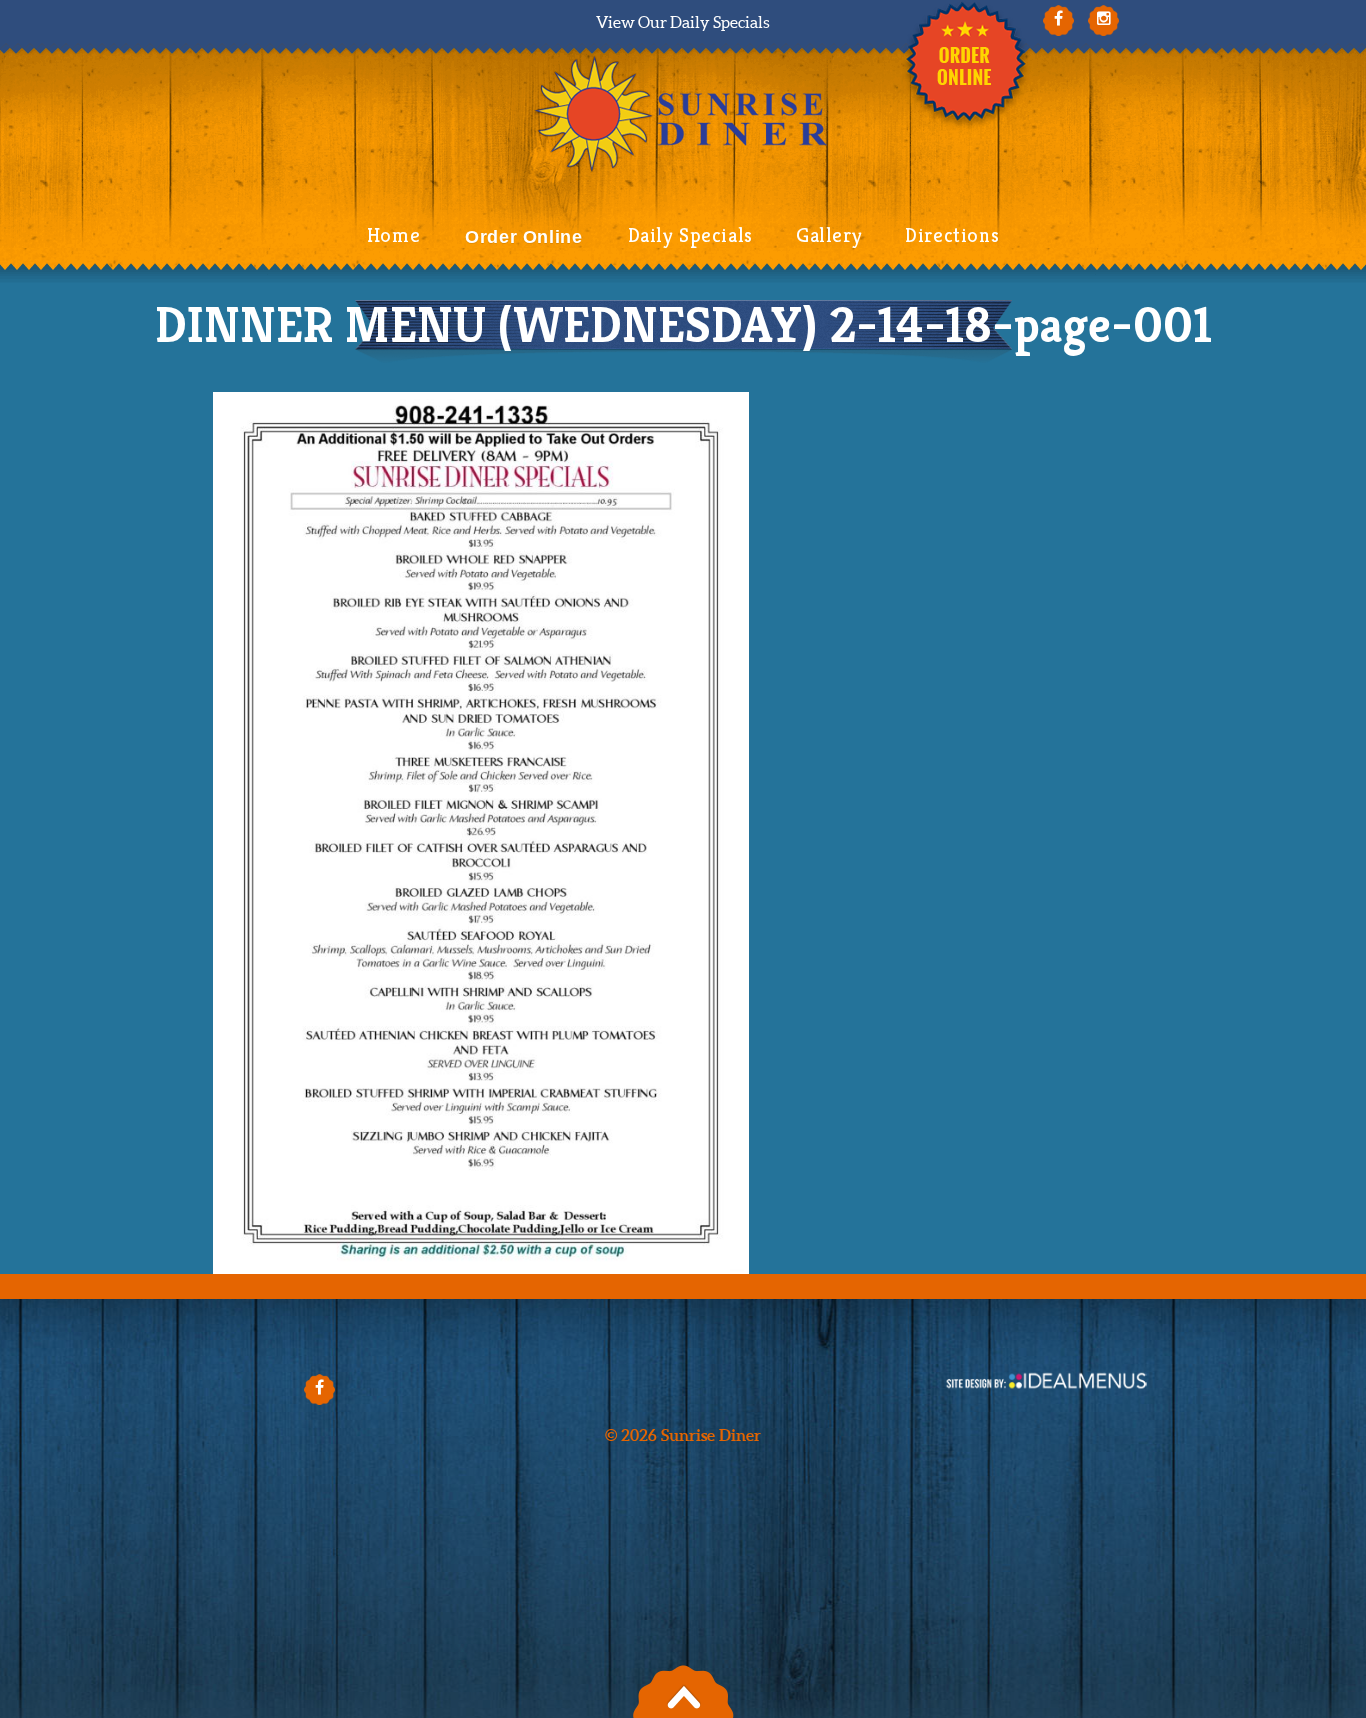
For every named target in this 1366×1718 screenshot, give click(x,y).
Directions (952, 235)
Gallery (829, 235)
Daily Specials (690, 235)
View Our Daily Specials (683, 22)
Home (393, 235)
